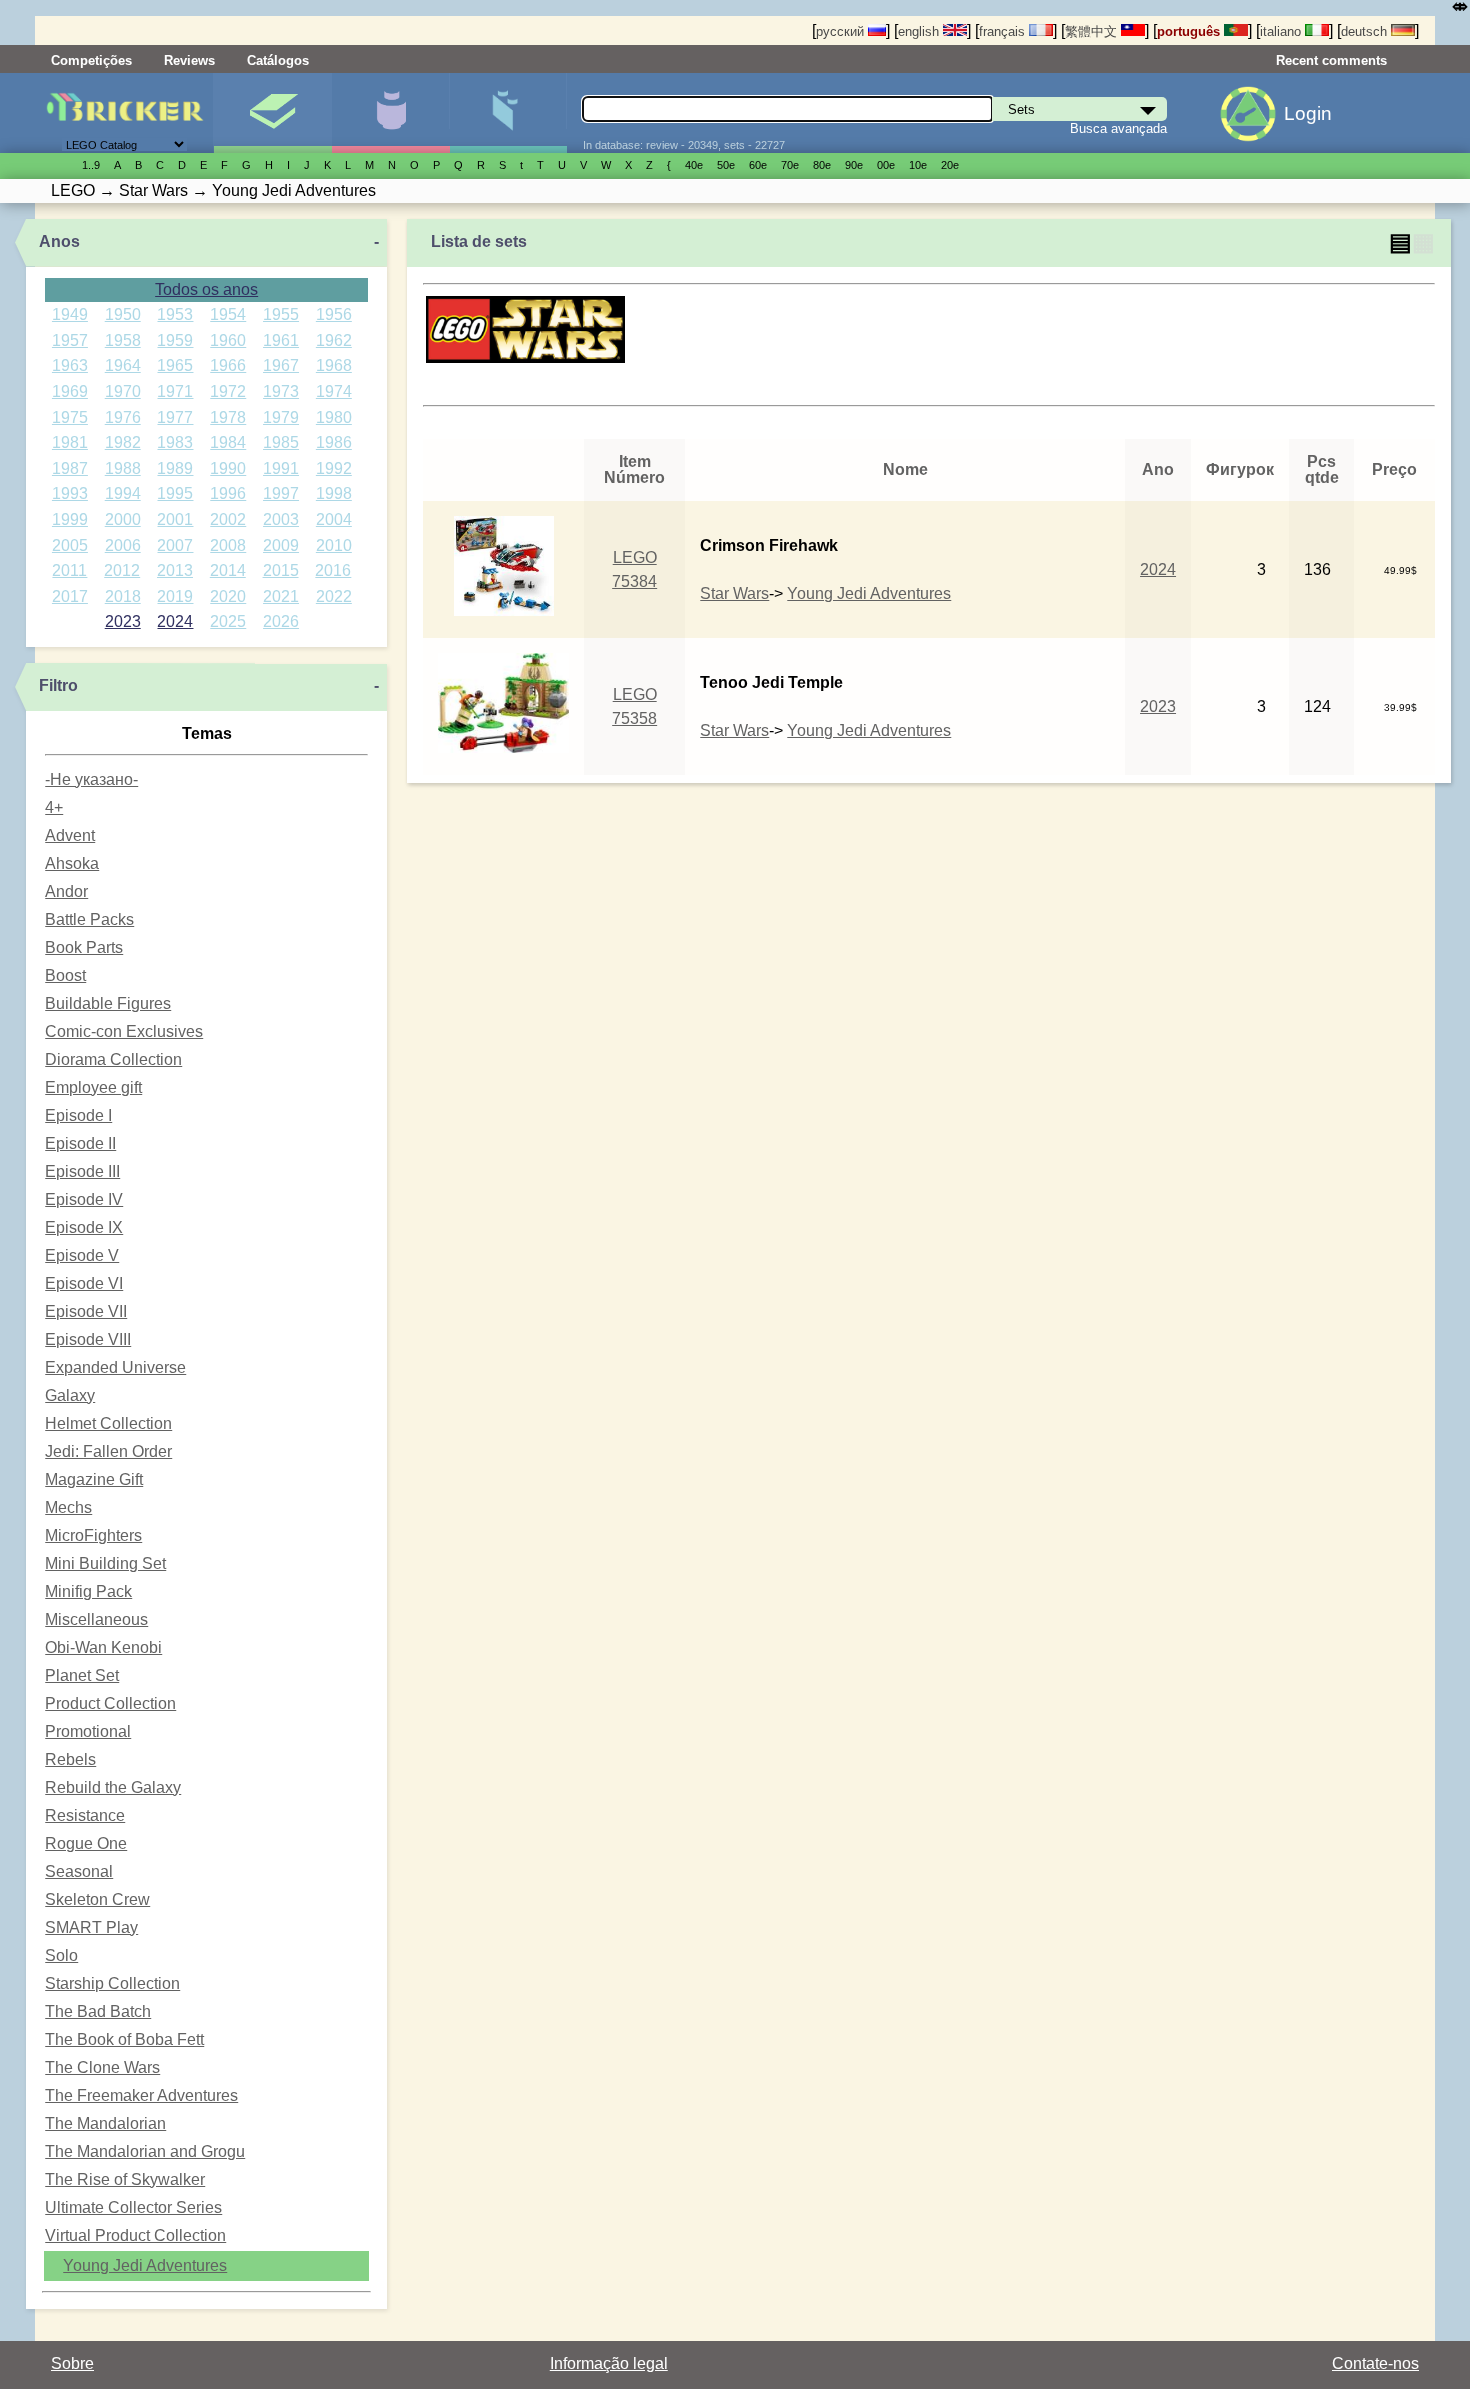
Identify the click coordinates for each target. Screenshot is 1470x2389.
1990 (228, 468)
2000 (123, 519)
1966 (228, 365)
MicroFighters (93, 1535)
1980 (334, 417)
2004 (334, 519)
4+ (54, 807)
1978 (228, 417)
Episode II (80, 1143)
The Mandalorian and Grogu (145, 2151)
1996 (228, 493)
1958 (123, 340)
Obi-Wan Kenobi (103, 1647)
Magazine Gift (94, 1479)
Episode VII (86, 1311)
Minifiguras (390, 113)
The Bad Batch (98, 2011)
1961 (281, 340)
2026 (281, 621)
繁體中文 (1093, 31)
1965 (175, 365)
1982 (123, 442)
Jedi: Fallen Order (108, 1451)
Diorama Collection (113, 1059)
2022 (334, 596)
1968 (334, 365)
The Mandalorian (105, 2123)
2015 (281, 570)
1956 (334, 314)
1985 (281, 442)
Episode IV (84, 1199)
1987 (70, 468)
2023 (123, 621)
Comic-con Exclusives (124, 1031)
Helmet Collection (108, 1423)
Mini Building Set (105, 1563)
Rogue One (86, 1843)
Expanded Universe (115, 1367)
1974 (334, 391)
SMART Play (91, 1927)
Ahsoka (72, 863)
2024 (175, 621)
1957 (70, 340)
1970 (123, 391)
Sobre (72, 2363)
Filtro (58, 685)
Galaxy (70, 1395)
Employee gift (93, 1087)
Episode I (78, 1115)
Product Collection (110, 1703)
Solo (61, 1955)
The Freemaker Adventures (141, 2095)
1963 (70, 365)
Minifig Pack (88, 1591)
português (1190, 31)
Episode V (82, 1255)
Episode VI (84, 1283)
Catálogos (278, 60)
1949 (70, 314)
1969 (70, 391)
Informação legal (609, 2363)
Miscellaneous (96, 1619)
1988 (123, 468)
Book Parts (84, 947)
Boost (65, 975)
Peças (508, 113)
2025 (228, 621)
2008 (228, 545)
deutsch (1366, 31)
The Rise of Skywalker (125, 2179)
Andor (66, 891)
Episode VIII (88, 1339)
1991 (281, 468)
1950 (123, 314)
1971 (175, 391)
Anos (59, 241)
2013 (175, 570)
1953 (175, 314)
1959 (175, 340)
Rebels (70, 1759)
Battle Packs (89, 919)
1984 (228, 442)
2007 (175, 545)
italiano (1282, 31)
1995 (175, 493)
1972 (228, 391)
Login (1308, 113)
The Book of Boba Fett (124, 2039)
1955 (281, 314)
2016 (333, 570)
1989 (175, 468)
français (1004, 31)
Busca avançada (1118, 128)
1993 (70, 493)
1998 (334, 493)
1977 (175, 417)
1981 (70, 442)
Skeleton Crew (97, 1899)
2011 (69, 570)
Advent (70, 835)
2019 (175, 596)
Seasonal (79, 1871)
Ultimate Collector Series (133, 2207)
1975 (70, 417)
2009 (281, 545)
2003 (281, 519)
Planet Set (82, 1675)
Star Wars (734, 593)
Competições (91, 60)
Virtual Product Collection (135, 2235)
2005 (70, 545)
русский (842, 31)
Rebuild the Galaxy (113, 1787)
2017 (70, 596)
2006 (123, 545)
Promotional (88, 1731)
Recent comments (1331, 60)
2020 (228, 596)
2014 (228, 570)
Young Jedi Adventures (145, 2265)
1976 (123, 417)
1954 (228, 314)
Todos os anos (206, 289)
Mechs (68, 1507)
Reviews (189, 60)
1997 (281, 493)
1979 (281, 417)
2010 (334, 545)
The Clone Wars (102, 2067)
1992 (334, 468)
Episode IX (84, 1227)
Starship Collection (112, 1983)
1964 (123, 365)
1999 (70, 519)
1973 (281, 391)
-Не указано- (91, 779)
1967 (281, 365)
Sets (272, 113)
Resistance (85, 1815)
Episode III (82, 1171)
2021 (281, 596)
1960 (228, 340)
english (920, 31)
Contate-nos (1375, 2363)
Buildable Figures (108, 1003)
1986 (334, 442)
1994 (123, 493)
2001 (175, 519)
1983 (175, 442)
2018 (123, 596)
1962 (334, 340)
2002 (228, 519)
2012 (122, 570)
